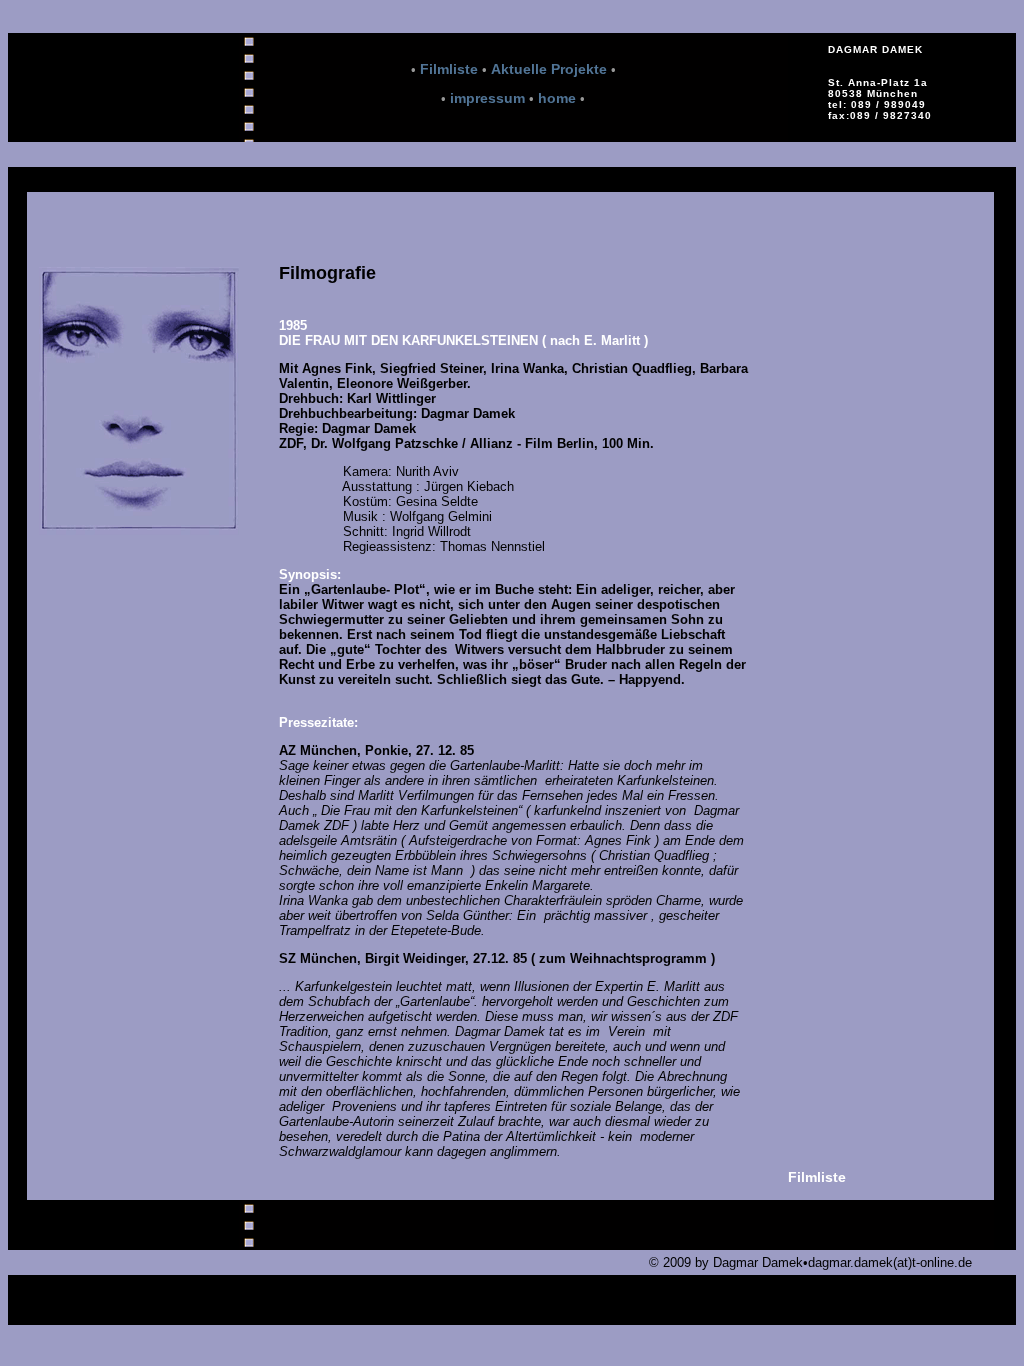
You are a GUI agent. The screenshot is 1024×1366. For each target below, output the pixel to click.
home (557, 98)
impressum (487, 98)
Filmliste (447, 69)
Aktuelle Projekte (549, 69)
